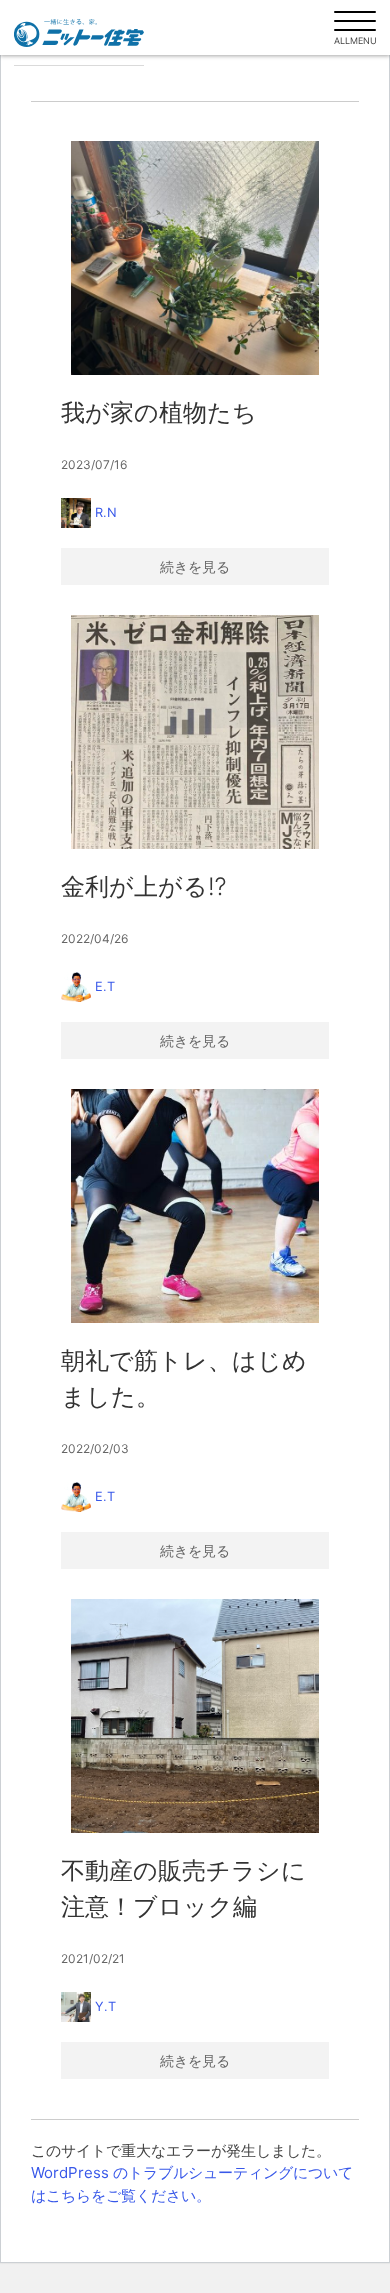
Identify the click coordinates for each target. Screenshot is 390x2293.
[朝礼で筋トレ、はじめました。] (195, 1206)
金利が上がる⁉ (143, 886)
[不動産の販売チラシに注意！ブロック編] (195, 1716)
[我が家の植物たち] (195, 258)
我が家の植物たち (159, 412)
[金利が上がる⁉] (195, 732)
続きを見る (195, 566)
